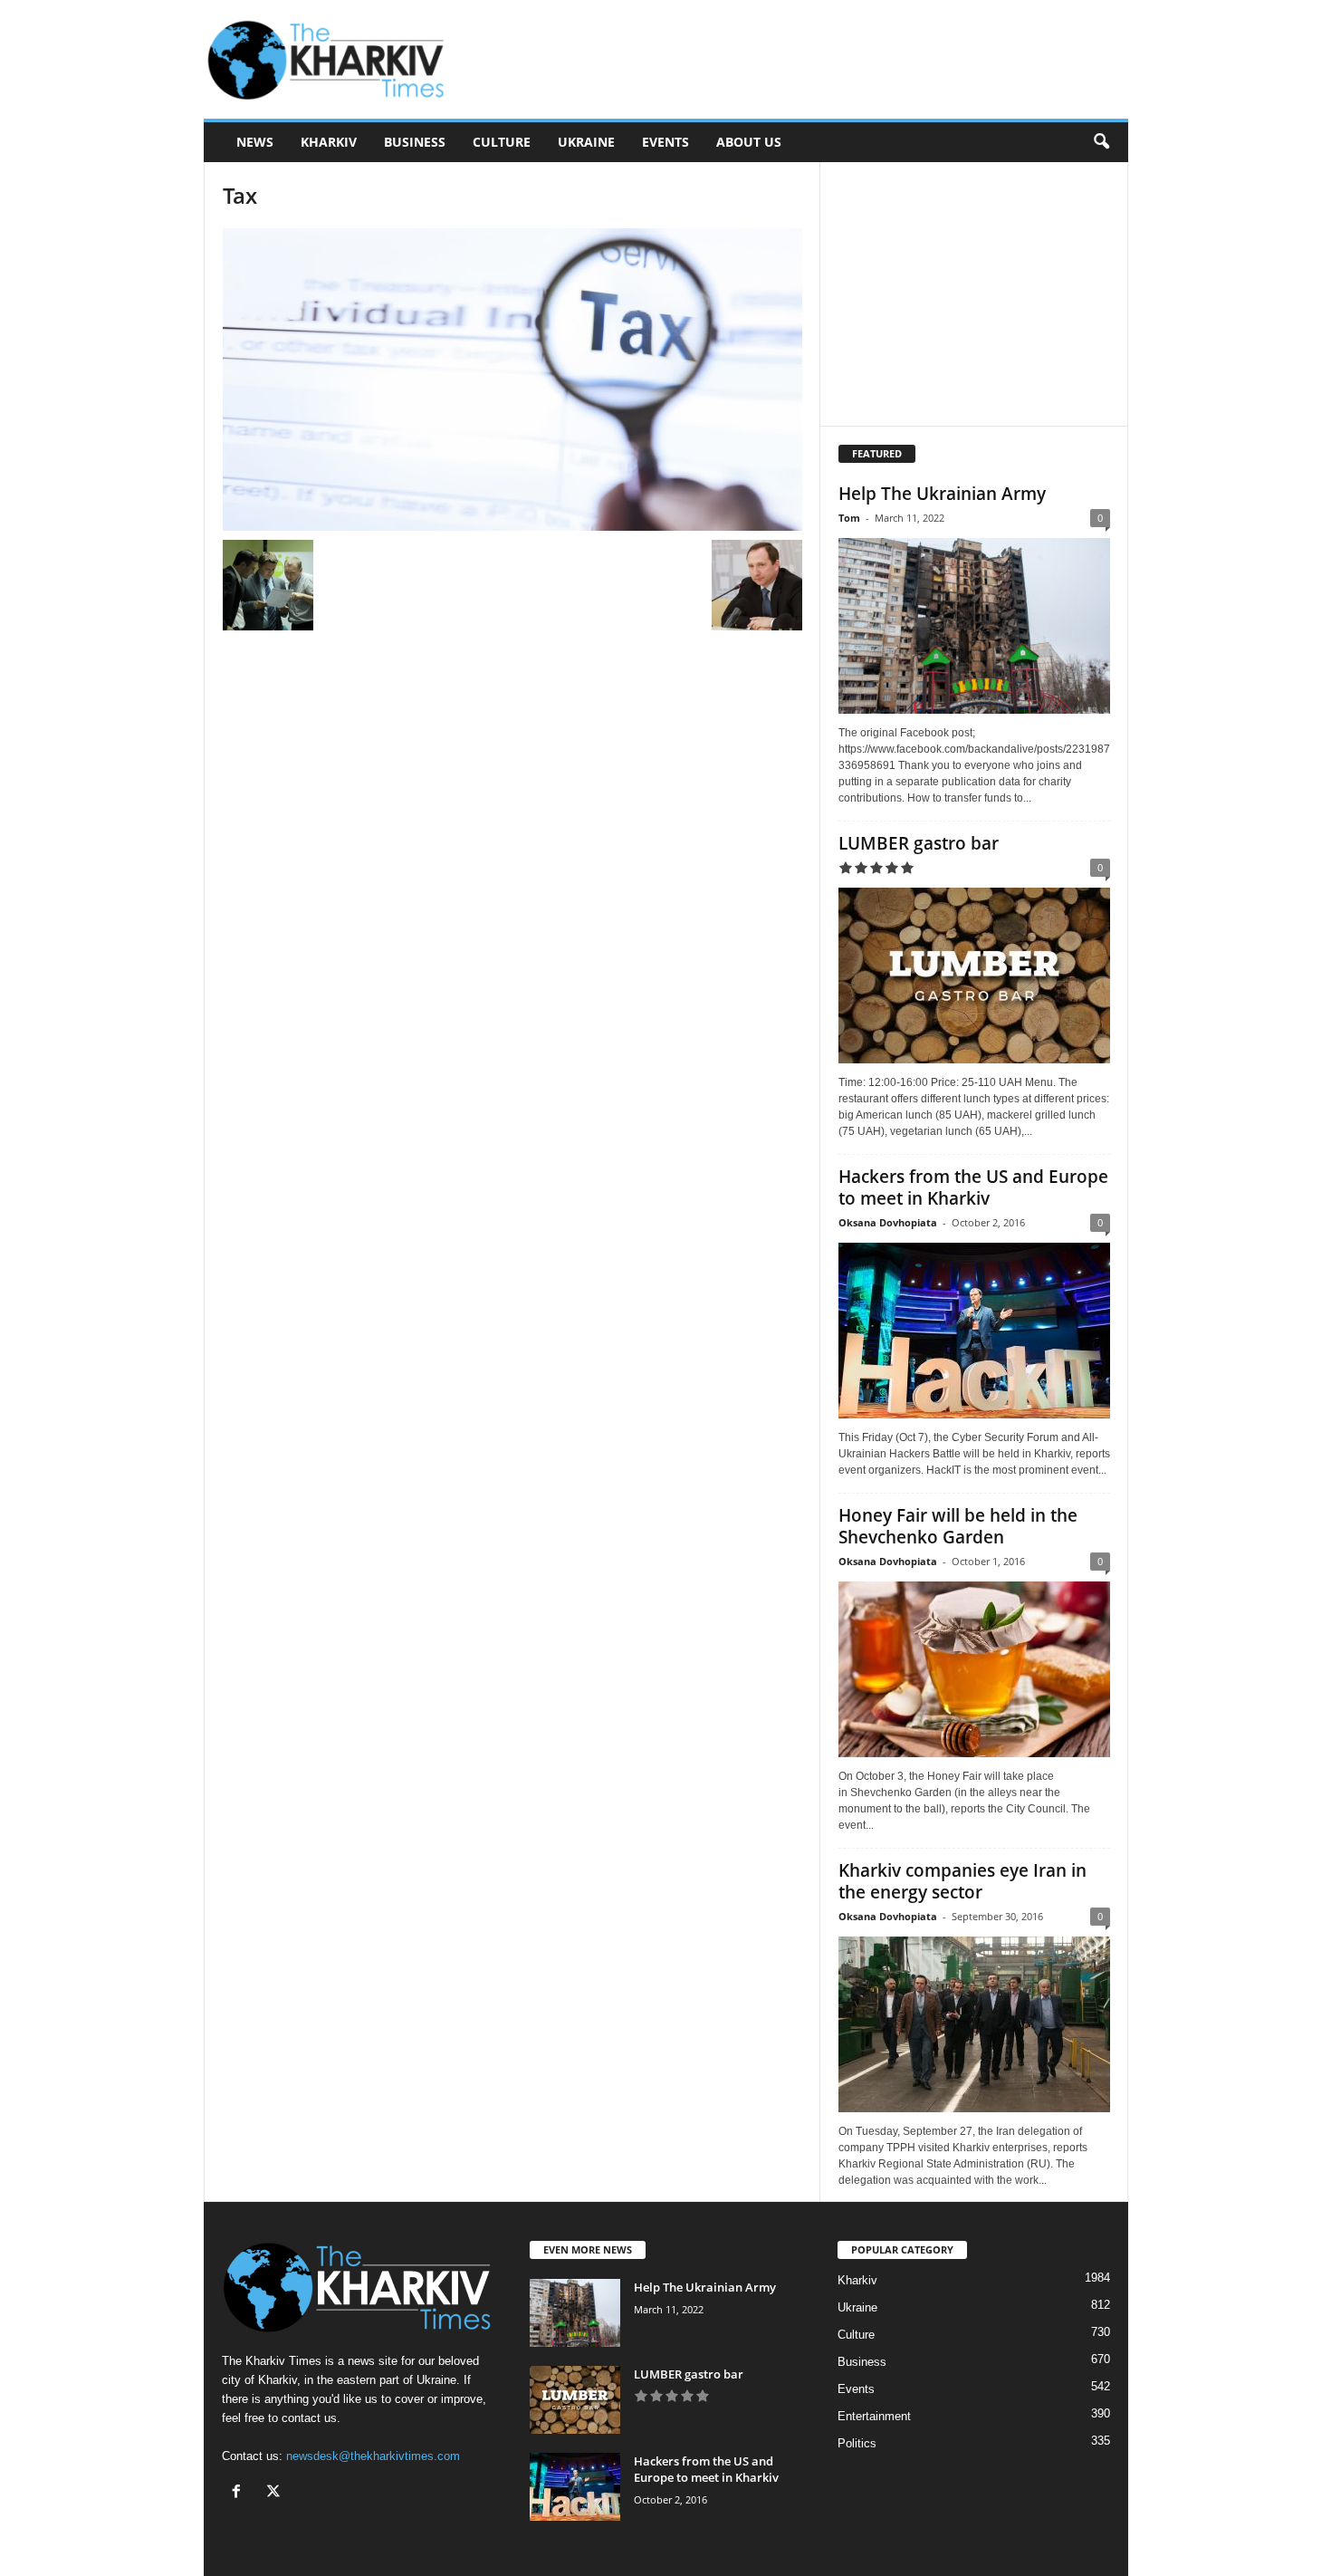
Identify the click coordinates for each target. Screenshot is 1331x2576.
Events (665, 142)
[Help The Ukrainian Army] (974, 626)
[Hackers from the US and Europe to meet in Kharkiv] (974, 1331)
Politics (857, 2443)
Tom (849, 518)
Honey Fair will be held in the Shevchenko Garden (958, 1526)
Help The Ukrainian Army (942, 494)
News (255, 142)
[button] (1101, 142)
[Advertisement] (799, 60)
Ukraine (586, 142)
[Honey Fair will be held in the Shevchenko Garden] (974, 1669)
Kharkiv (329, 142)
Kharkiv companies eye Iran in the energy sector (962, 1881)
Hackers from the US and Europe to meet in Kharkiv (973, 1187)
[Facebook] (240, 2493)
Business (415, 142)
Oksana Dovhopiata (888, 1222)
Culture (502, 142)
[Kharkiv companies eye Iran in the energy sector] (974, 2024)
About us (749, 142)
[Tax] (512, 380)
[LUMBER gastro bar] (974, 976)
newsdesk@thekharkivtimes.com (373, 2456)
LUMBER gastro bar (919, 843)
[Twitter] (276, 2493)
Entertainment (874, 2416)
